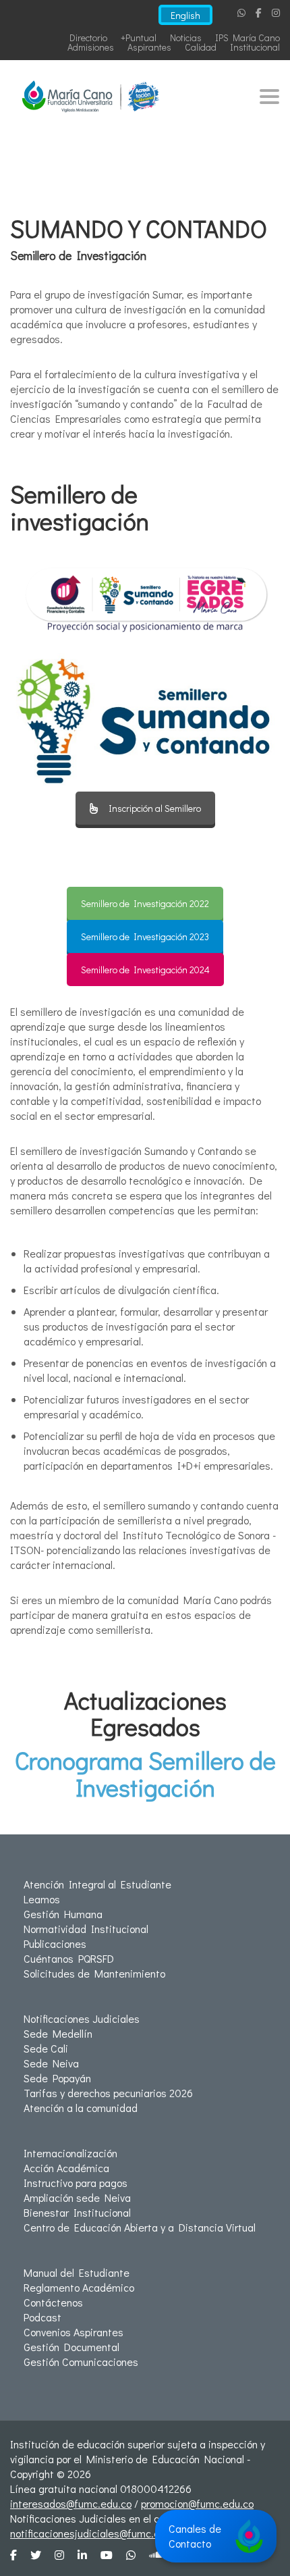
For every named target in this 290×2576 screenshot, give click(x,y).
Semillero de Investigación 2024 (145, 970)
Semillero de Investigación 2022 (145, 903)
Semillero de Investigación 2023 (145, 936)
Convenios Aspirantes (74, 2332)
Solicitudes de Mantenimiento (94, 1973)
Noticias (186, 37)
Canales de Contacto (195, 2536)
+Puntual (139, 37)
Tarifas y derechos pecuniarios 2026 (108, 2093)
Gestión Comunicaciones (81, 2362)
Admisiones (91, 47)
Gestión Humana (63, 1914)
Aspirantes (149, 47)
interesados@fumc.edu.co (71, 2503)
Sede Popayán (57, 2078)
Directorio (88, 37)
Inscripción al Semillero (155, 808)
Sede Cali (46, 2048)
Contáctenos (53, 2302)
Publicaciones (55, 1943)
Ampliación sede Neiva (77, 2197)
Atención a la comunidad (81, 2108)
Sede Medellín (58, 2033)
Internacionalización (70, 2153)
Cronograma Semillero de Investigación (145, 1774)
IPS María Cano (248, 37)
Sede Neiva (51, 2063)
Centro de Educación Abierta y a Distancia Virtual (140, 2227)
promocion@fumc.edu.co (197, 2503)
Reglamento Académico (79, 2287)
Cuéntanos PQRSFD (69, 1958)
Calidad (201, 47)
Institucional (255, 47)
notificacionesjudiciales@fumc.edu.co (97, 2533)
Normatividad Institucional (86, 1929)
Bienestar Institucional (77, 2212)
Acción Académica (66, 2168)
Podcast (42, 2317)
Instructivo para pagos (76, 2183)
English (185, 15)
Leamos (42, 1899)
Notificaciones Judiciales (82, 2018)
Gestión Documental (71, 2347)
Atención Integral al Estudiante (97, 1884)
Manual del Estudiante (77, 2272)
